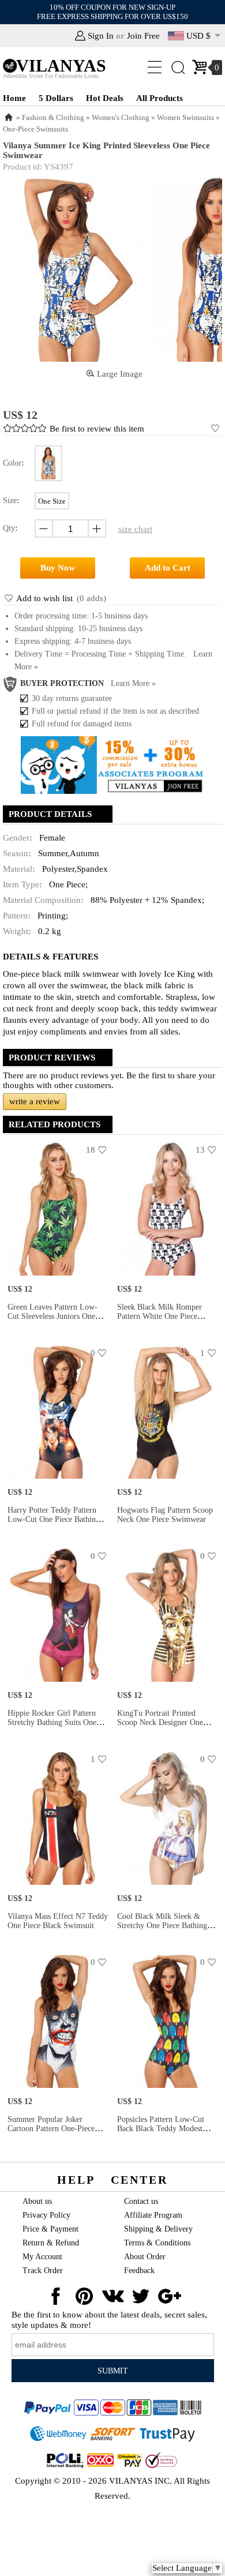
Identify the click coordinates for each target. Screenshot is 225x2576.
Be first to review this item (97, 429)
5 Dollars (56, 98)
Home (14, 98)
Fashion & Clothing (53, 117)
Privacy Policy (46, 2215)
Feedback (139, 2271)
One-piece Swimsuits (35, 129)
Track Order (43, 2271)
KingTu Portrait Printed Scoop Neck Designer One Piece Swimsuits (160, 1722)
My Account (42, 2257)
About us (37, 2201)
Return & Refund (51, 2243)
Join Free (143, 36)
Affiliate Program (153, 2215)
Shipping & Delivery (158, 2229)
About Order (145, 2257)
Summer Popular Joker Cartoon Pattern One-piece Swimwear (51, 2129)
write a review (35, 1101)
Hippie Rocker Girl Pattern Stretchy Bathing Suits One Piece (52, 1722)
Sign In (101, 36)
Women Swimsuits (185, 117)
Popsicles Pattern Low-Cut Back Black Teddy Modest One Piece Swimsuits (161, 2129)
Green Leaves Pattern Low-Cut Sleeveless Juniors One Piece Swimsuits (52, 1316)
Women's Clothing (121, 117)
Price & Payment (50, 2229)
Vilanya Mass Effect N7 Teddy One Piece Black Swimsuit (58, 1921)
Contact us (141, 2201)
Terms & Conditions (157, 2243)
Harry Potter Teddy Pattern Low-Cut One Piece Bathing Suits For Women (54, 1519)
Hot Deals (105, 98)
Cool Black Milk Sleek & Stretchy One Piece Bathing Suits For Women (162, 1926)
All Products (160, 98)
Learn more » (133, 683)
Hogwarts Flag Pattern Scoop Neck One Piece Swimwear (165, 1515)
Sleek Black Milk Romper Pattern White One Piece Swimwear (160, 1316)
